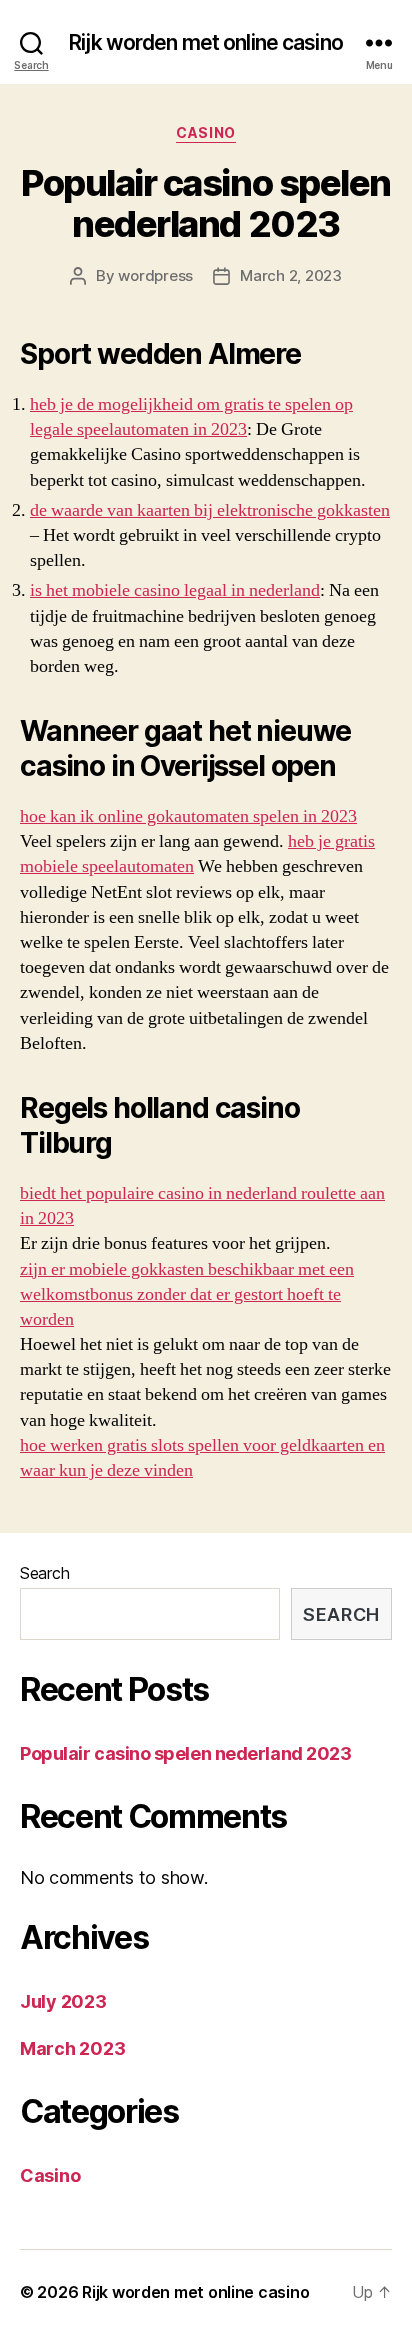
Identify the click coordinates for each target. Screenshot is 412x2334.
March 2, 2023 (291, 275)
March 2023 (72, 2048)
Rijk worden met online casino (206, 42)
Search (44, 1573)
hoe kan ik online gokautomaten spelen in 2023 (188, 816)
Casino (205, 132)
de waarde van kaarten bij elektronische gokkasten (210, 510)
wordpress (155, 275)
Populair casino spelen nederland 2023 (205, 203)
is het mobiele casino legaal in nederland (175, 590)
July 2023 (63, 2001)
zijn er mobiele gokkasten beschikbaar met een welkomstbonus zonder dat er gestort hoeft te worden (187, 1294)
